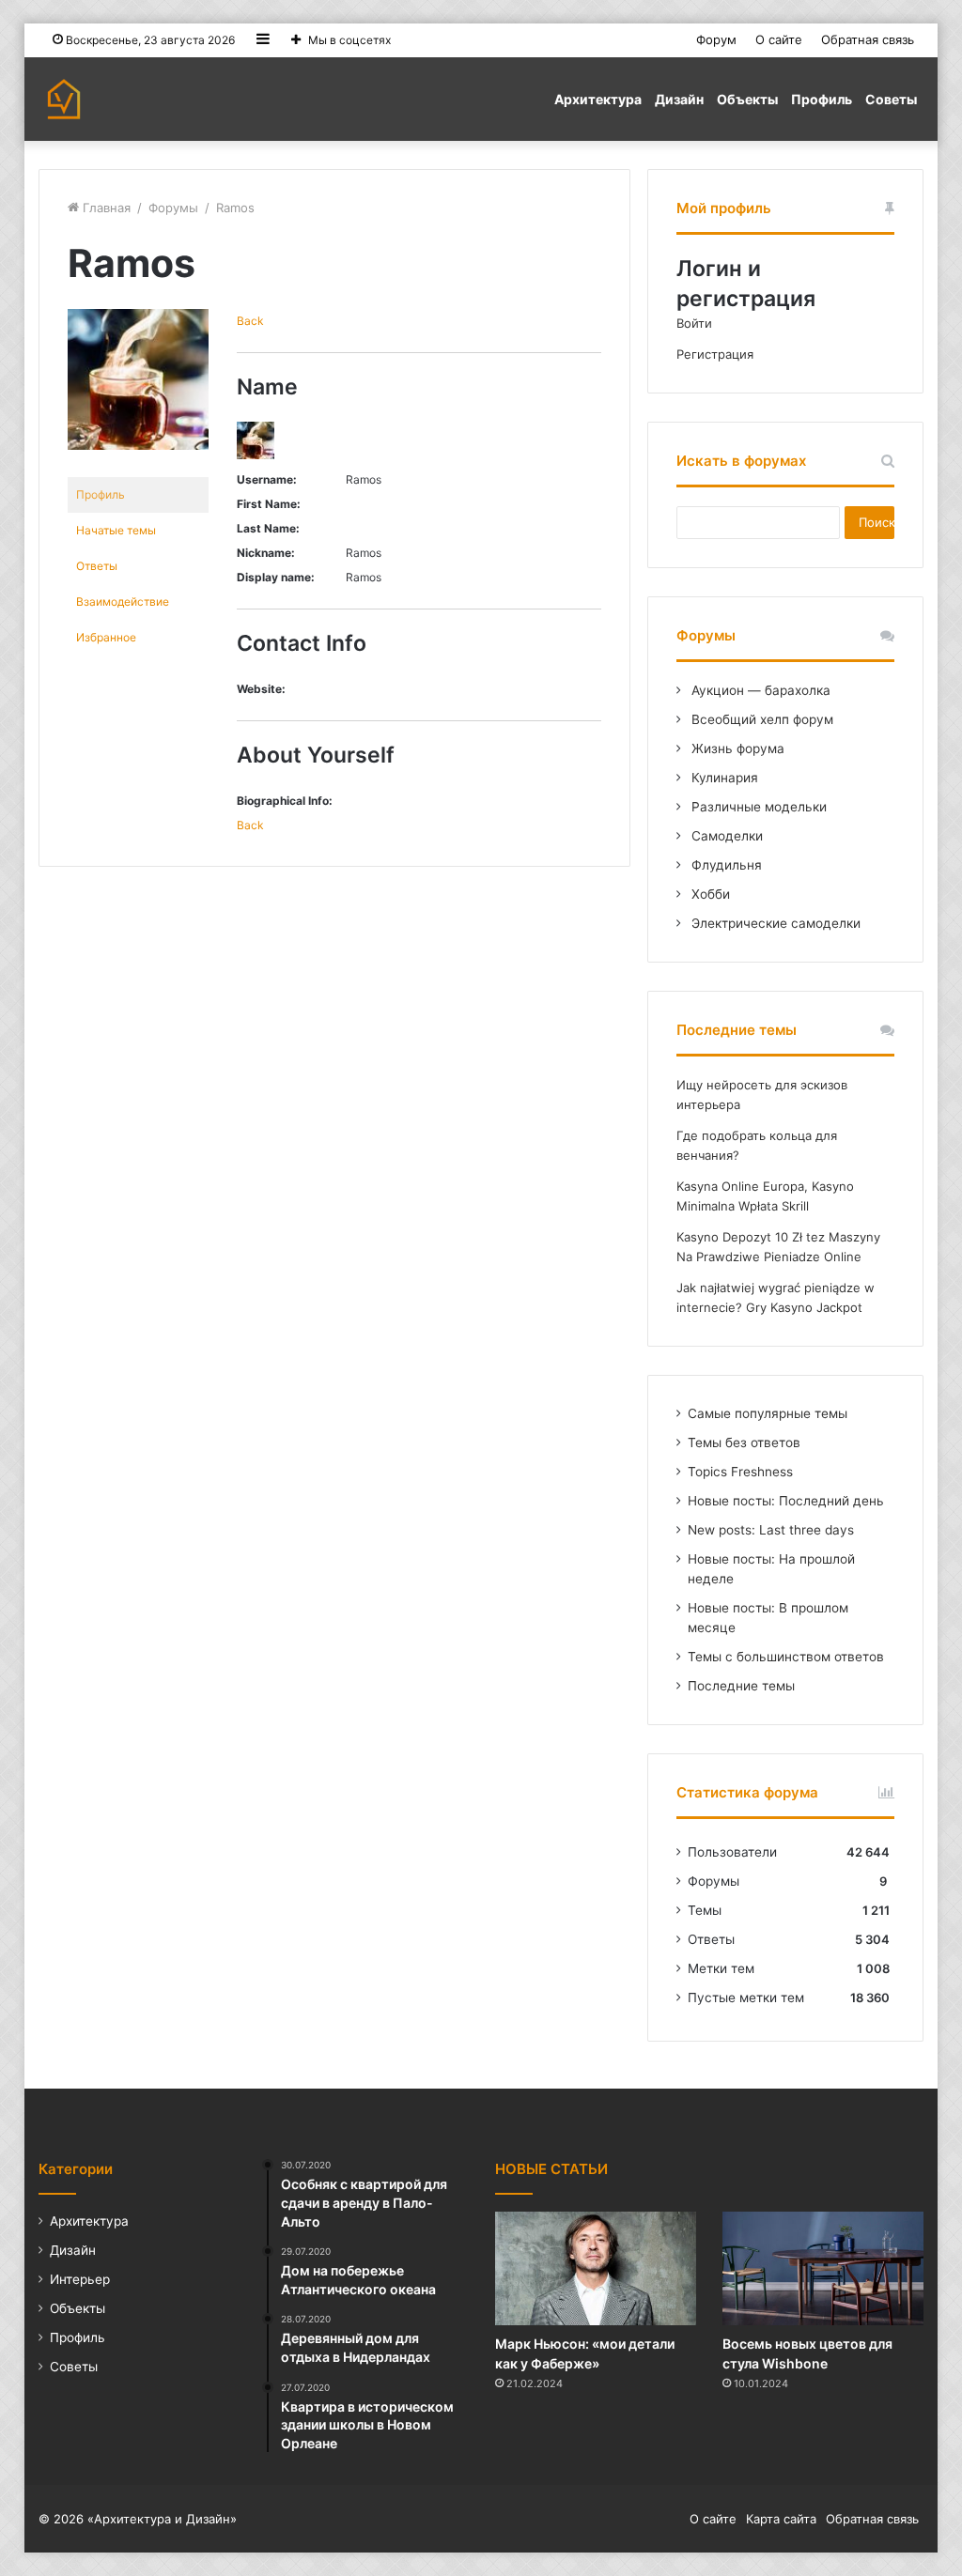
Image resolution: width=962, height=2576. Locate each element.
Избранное (106, 637)
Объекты (747, 99)
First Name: (269, 504)
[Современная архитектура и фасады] (64, 99)
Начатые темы (116, 530)
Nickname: (266, 553)
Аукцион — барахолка (759, 690)
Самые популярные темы (768, 1413)
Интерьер (80, 2279)
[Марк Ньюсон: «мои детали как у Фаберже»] (596, 2268)
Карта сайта (781, 2519)
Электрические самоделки (774, 923)
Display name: (276, 577)
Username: (267, 479)
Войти (694, 323)
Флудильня (725, 865)
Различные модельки (757, 807)
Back (250, 321)
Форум (716, 39)
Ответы (97, 566)
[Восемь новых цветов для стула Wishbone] (823, 2268)
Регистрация (715, 354)
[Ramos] (138, 464)
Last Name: (268, 528)
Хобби (709, 894)
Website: (261, 689)
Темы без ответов (744, 1442)
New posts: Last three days (771, 1530)
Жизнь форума (736, 748)
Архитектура (598, 99)
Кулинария (723, 778)
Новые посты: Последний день (786, 1501)
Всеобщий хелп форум (760, 719)
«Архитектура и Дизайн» (162, 2519)
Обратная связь (868, 39)
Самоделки (725, 836)
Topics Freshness (740, 1472)
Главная (105, 208)
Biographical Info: (285, 801)
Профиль (822, 99)
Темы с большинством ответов (786, 1657)
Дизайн (679, 99)
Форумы (173, 208)
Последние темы (741, 1686)
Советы (891, 99)
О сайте (779, 39)
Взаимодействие (123, 602)
